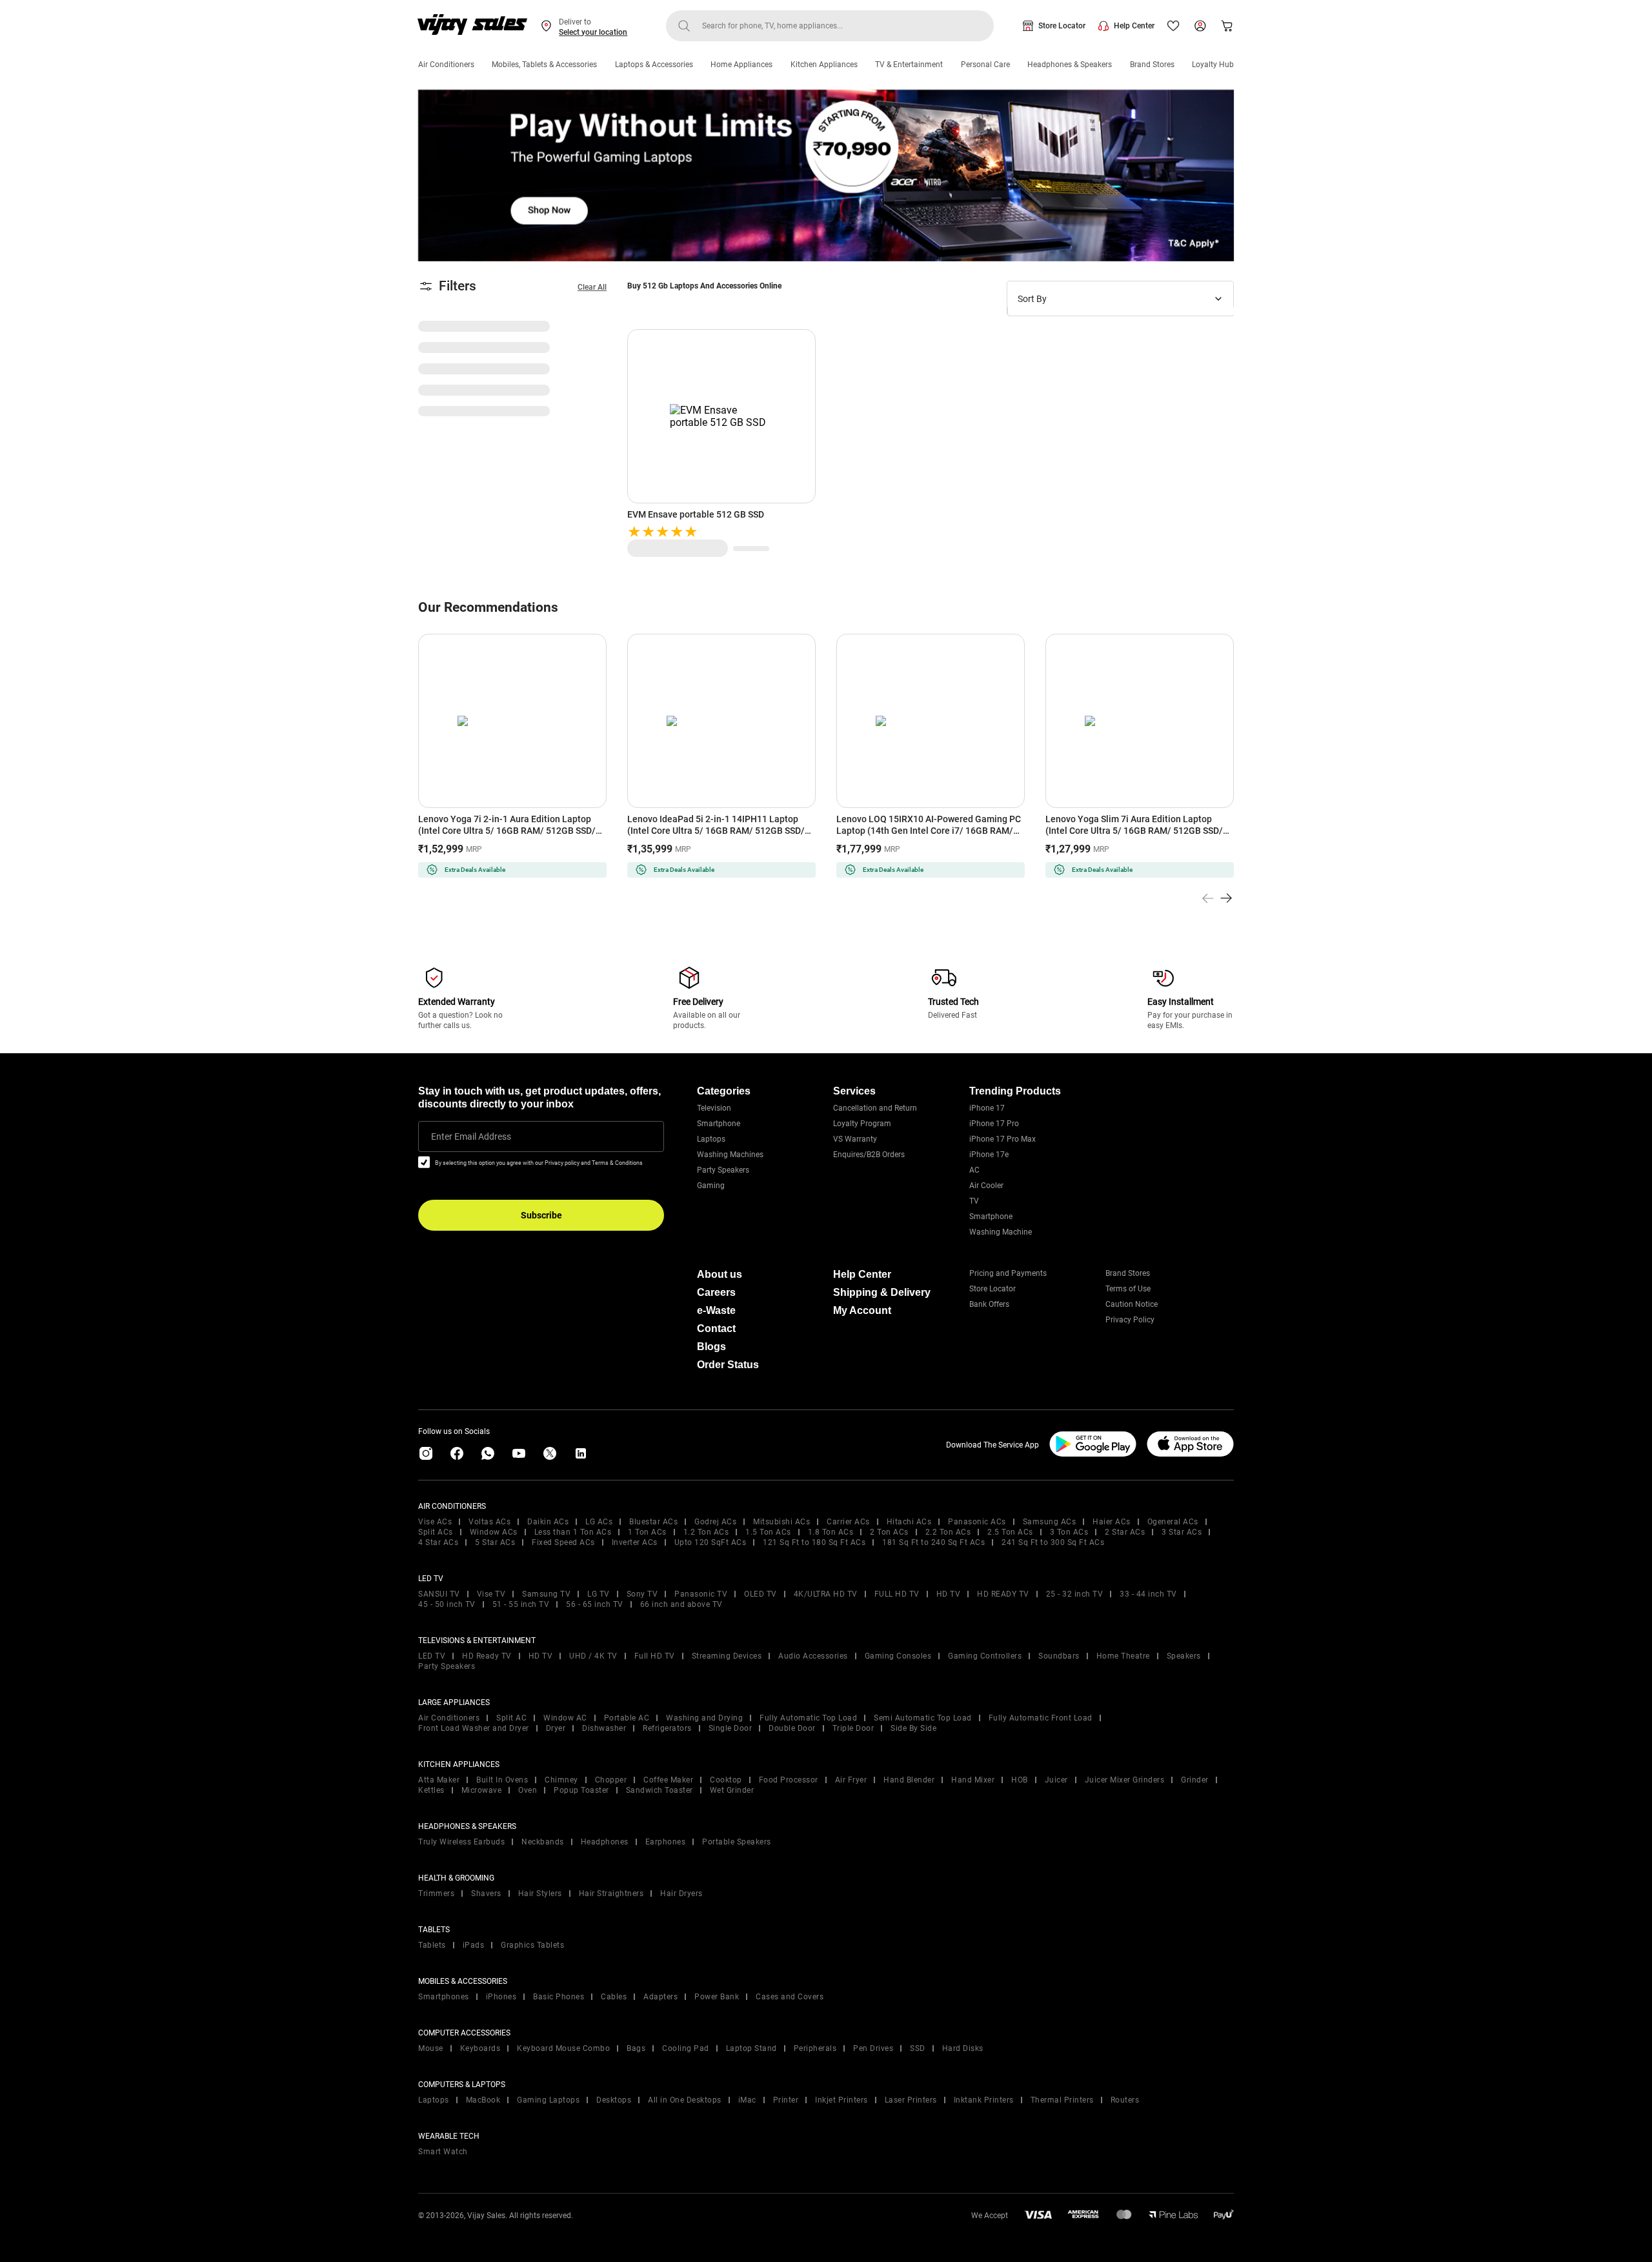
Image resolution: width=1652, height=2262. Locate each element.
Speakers (1184, 1656)
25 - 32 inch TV (1075, 1594)
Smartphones (444, 1997)
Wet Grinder (732, 1790)
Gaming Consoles (898, 1656)
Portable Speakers (737, 1842)
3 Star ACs (1182, 1532)
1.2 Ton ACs (706, 1532)
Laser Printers (911, 2100)
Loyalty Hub (1213, 65)
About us (720, 1274)
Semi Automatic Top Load (923, 1718)
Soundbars (1059, 1656)
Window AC (565, 1718)
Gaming (711, 1186)
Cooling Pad (686, 2048)
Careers (716, 1292)
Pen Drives (873, 2048)
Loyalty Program (862, 1124)
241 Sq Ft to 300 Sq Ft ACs (1053, 1542)
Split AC (511, 1718)
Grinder (1195, 1780)
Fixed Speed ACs (563, 1542)
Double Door (792, 1728)
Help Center (1134, 26)
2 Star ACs (1125, 1532)
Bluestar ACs (653, 1522)
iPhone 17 (987, 1108)
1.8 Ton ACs (831, 1532)
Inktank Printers (984, 2100)
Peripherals (815, 2048)
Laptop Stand (751, 2048)
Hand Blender (909, 1780)
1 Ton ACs (647, 1532)
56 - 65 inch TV (595, 1604)
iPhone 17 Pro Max (1002, 1139)
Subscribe (541, 1215)
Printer (786, 2100)
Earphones (666, 1842)
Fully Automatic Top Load (808, 1718)
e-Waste (716, 1310)
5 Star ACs (495, 1542)
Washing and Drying (704, 1718)
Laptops (711, 1139)
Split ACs (436, 1532)
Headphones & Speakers (1070, 65)
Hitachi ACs (909, 1522)
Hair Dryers (681, 1893)
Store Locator (1062, 26)
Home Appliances (741, 65)
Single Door (730, 1728)
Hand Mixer (973, 1780)
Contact (716, 1328)
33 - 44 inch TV (1148, 1594)
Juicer (1056, 1780)
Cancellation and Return (875, 1108)
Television (714, 1108)
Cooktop (726, 1780)
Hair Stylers (540, 1893)
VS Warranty (855, 1139)
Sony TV (642, 1594)
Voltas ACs (489, 1522)
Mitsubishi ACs (781, 1522)
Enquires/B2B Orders (869, 1155)
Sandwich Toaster (660, 1790)
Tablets (432, 1945)
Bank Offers (989, 1304)
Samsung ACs (1050, 1522)
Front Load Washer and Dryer (474, 1728)
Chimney (561, 1780)
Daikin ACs (548, 1522)
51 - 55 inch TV (521, 1604)
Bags (636, 2048)
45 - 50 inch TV (447, 1604)
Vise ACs (435, 1522)
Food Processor (789, 1780)
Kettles (431, 1790)
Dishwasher (604, 1728)
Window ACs (494, 1532)
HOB (1020, 1780)
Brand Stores (1152, 65)
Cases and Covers (790, 1997)
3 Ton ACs (1069, 1532)
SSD (918, 2048)
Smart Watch (443, 2152)
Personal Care (985, 65)
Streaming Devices (727, 1656)
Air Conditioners (446, 65)
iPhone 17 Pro (994, 1124)
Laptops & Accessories (654, 65)
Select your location (593, 32)
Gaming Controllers (985, 1656)
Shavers (486, 1893)
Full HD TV (655, 1656)
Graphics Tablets (532, 1945)
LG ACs (599, 1522)
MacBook (483, 2100)
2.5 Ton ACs (1010, 1532)
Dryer (556, 1728)
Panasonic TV (701, 1594)
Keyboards (480, 2048)
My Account (862, 1310)
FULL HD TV (897, 1594)
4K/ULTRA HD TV (826, 1594)
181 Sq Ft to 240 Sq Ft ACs (933, 1542)
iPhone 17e (989, 1155)
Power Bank (717, 1997)
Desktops (614, 2100)
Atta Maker (439, 1780)
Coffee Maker (668, 1780)
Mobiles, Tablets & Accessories (544, 65)
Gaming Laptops (548, 2100)
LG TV (599, 1594)
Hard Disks (963, 2048)
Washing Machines (730, 1155)
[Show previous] (1208, 898)
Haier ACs (1112, 1522)
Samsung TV (546, 1594)
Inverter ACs (635, 1542)
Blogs (711, 1347)
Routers (1125, 2100)
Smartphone (719, 1124)
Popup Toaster (581, 1790)
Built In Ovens (502, 1780)
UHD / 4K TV (593, 1656)
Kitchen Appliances (824, 65)
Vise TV (491, 1594)
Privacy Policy (1130, 1320)
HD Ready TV (487, 1656)
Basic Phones (559, 1997)
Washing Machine (1001, 1232)
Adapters (660, 1997)
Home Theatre (1123, 1656)
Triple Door (853, 1728)
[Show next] (1226, 898)
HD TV (949, 1594)
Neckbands (543, 1842)
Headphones (605, 1842)
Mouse (431, 2048)
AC (974, 1170)
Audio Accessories (813, 1656)
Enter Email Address (471, 1136)
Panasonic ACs (977, 1522)
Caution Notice (1132, 1304)
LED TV (432, 1656)
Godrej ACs (715, 1522)
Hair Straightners (611, 1893)
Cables (614, 1997)
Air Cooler (986, 1186)
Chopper (611, 1780)
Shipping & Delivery (882, 1292)
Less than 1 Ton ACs (573, 1532)
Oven (528, 1790)
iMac (747, 2100)
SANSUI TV (439, 1594)
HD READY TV (1003, 1594)
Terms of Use (1128, 1289)
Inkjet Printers (841, 2100)
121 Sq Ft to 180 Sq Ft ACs (814, 1542)
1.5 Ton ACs (768, 1532)
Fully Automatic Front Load (1041, 1718)
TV (974, 1201)
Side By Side (913, 1728)
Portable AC (627, 1718)
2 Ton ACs (889, 1532)
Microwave (482, 1790)
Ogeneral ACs (1173, 1522)
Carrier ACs (848, 1522)
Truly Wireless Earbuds (461, 1842)
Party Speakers (723, 1170)
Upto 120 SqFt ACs (710, 1542)
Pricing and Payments (1008, 1273)
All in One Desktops (685, 2100)
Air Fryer (851, 1780)
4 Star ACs (438, 1542)
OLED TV (761, 1594)
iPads (474, 1945)
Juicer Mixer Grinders (1125, 1780)
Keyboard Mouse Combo (563, 2048)
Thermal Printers (1062, 2100)
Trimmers (436, 1893)
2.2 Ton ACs (948, 1532)
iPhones (501, 1997)
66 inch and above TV (681, 1604)
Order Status (728, 1365)
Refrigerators (667, 1728)
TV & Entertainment (909, 65)
